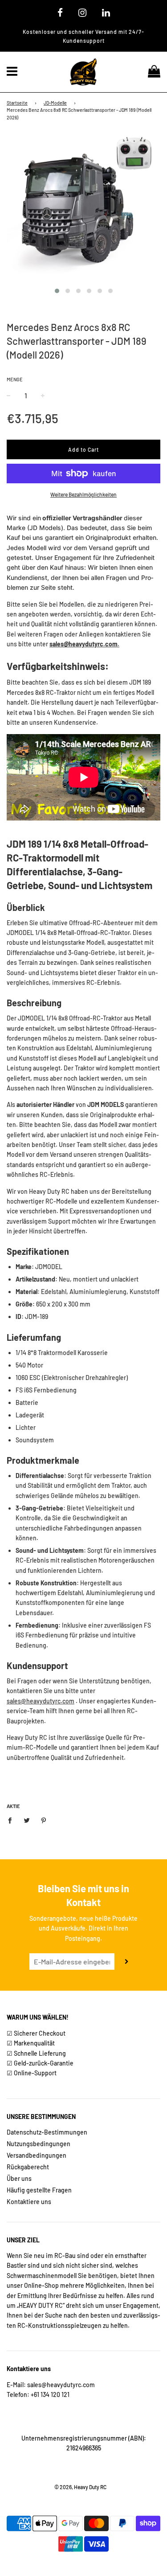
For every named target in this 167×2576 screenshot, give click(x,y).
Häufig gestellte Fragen (39, 2190)
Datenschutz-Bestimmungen (47, 2132)
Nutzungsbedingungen (39, 2144)
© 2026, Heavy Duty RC (80, 2487)
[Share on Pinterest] (44, 1820)
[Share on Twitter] (27, 1820)
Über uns (19, 2178)
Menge (15, 379)
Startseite (17, 103)
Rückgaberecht (28, 2167)
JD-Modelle (55, 103)
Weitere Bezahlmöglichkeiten (83, 494)
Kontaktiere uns (29, 2202)
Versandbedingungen (37, 2155)
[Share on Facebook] (12, 1820)
